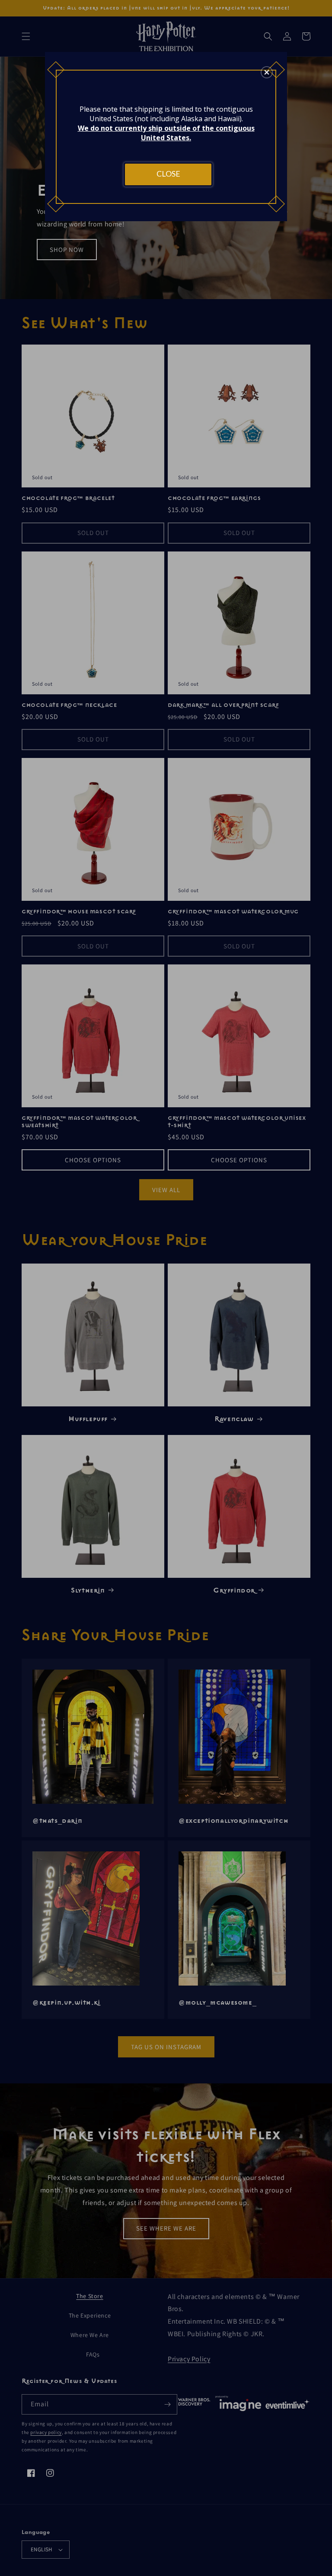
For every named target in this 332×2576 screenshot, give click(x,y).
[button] (267, 72)
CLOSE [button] (168, 174)
